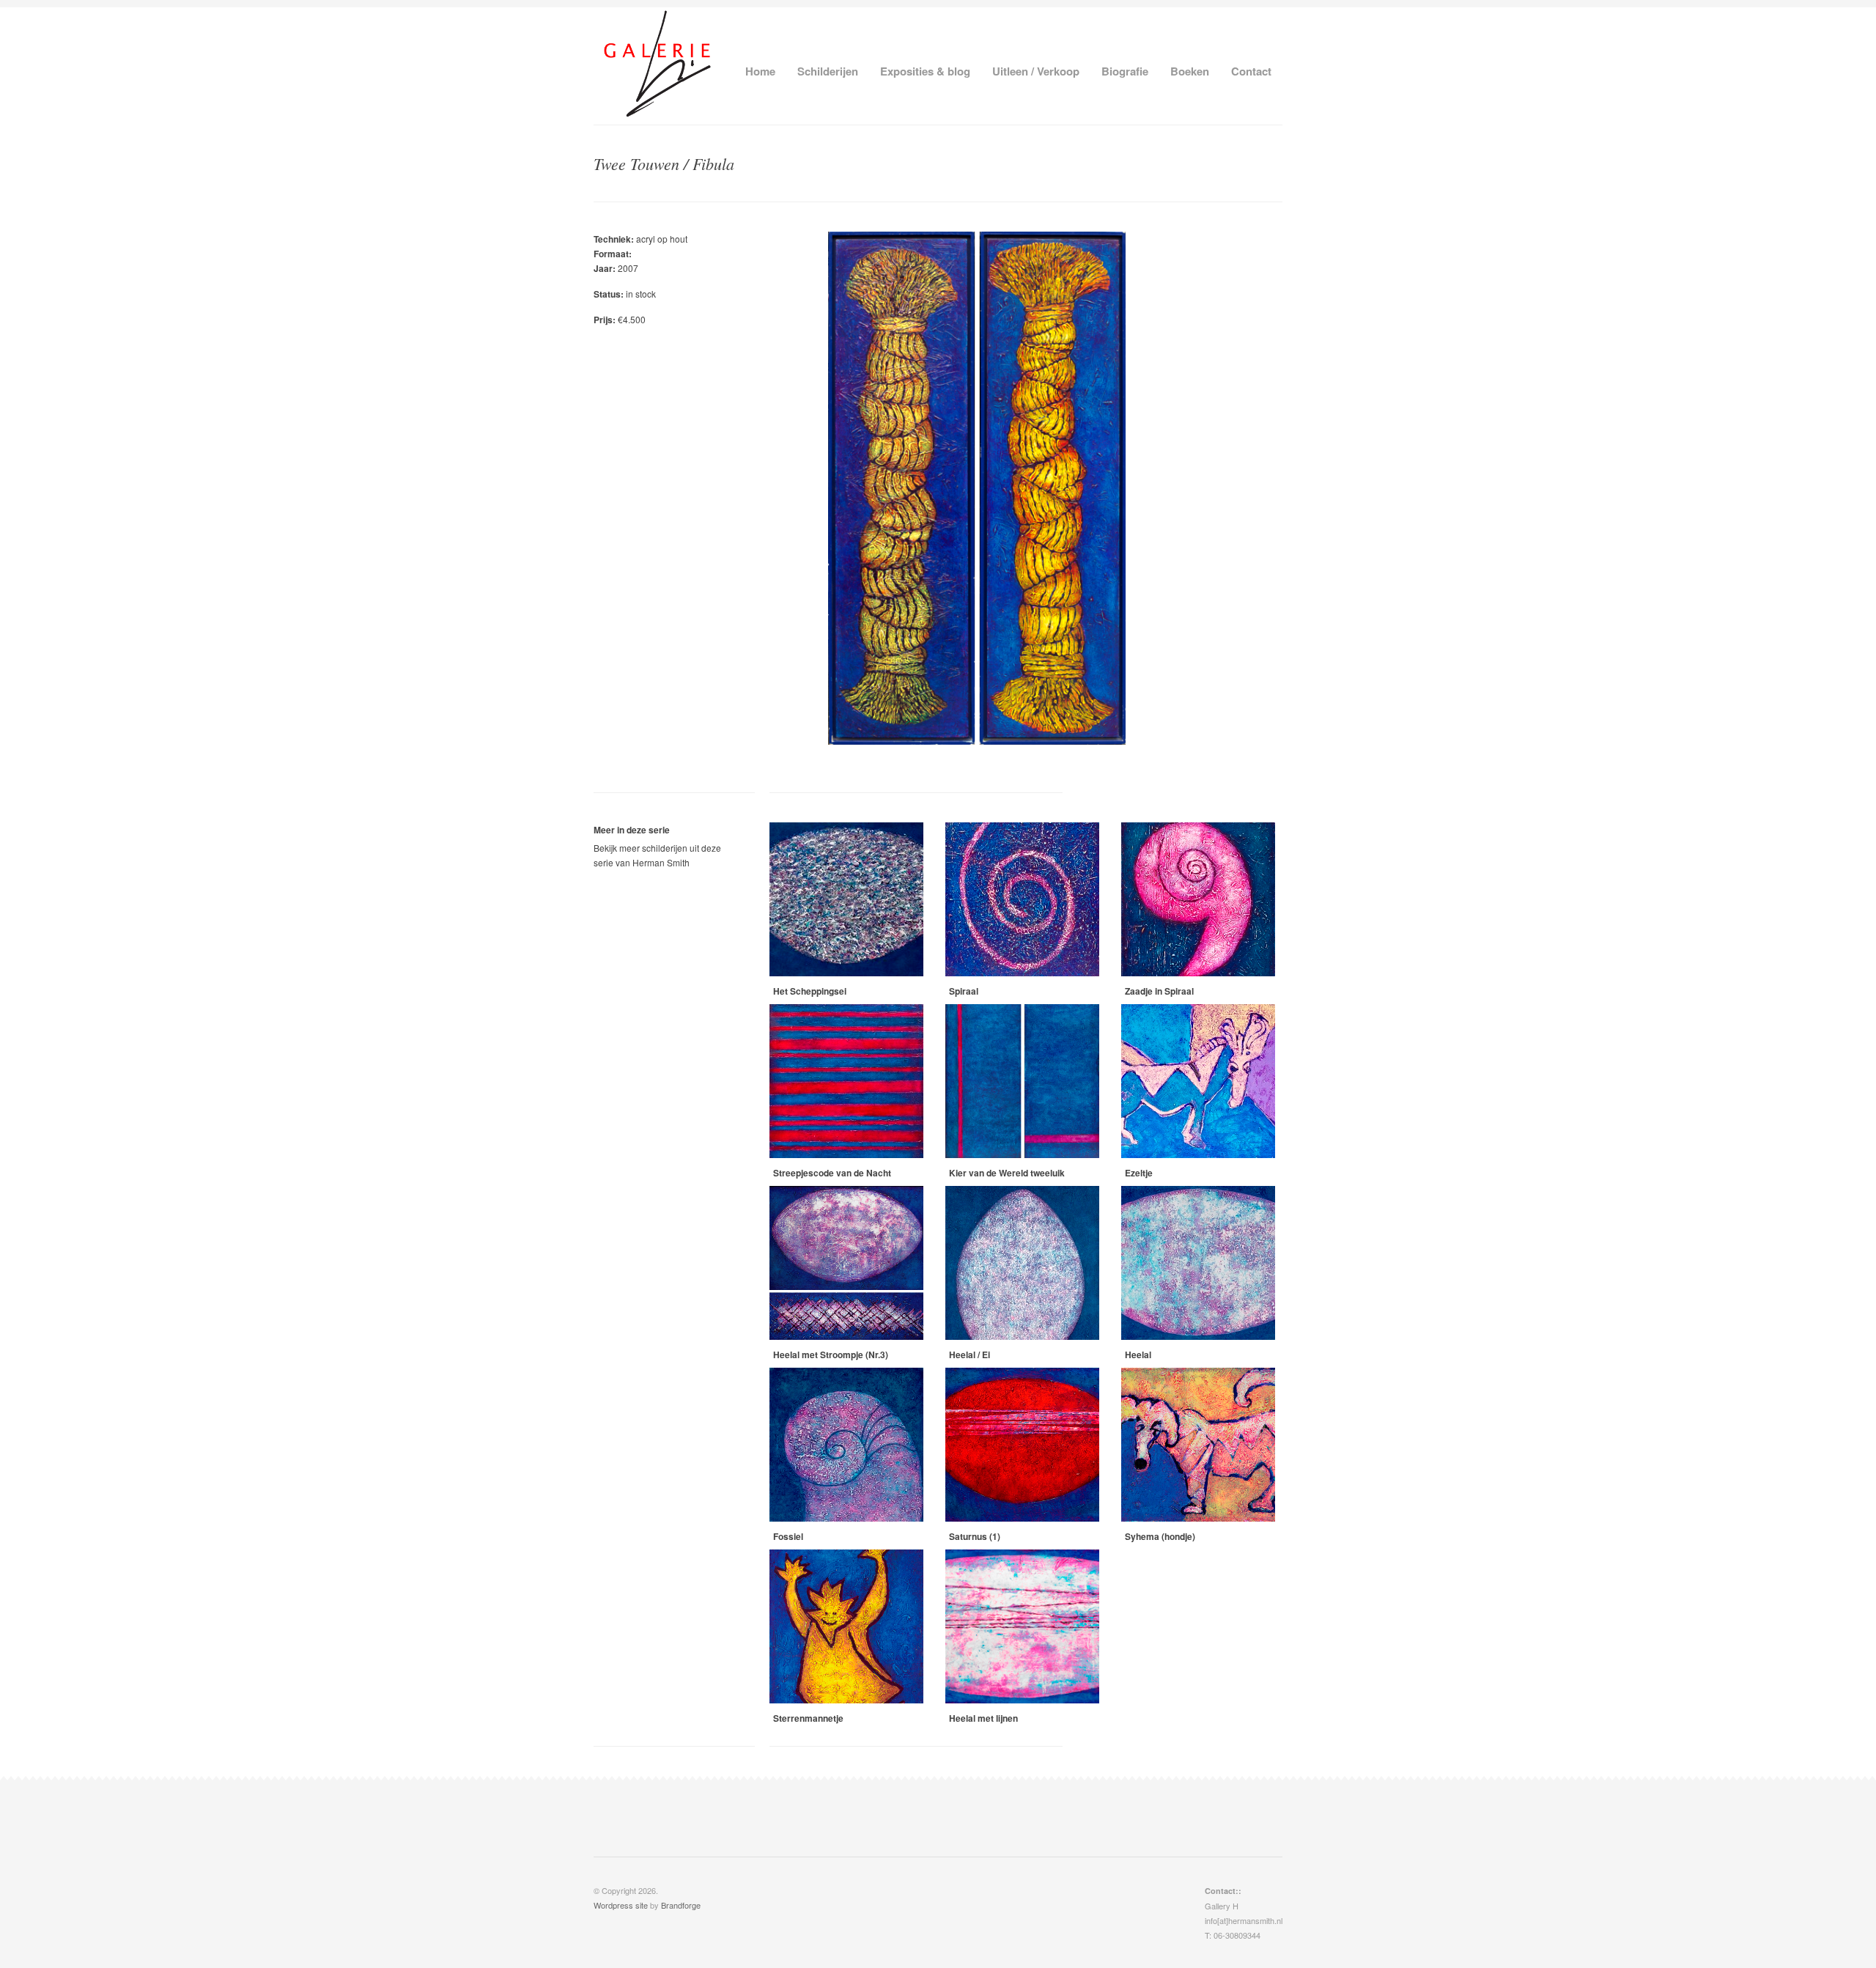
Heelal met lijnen (983, 1718)
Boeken (1190, 71)
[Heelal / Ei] (1022, 1263)
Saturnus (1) (975, 1536)
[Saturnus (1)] (1022, 1445)
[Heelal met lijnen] (1022, 1626)
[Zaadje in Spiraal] (1198, 899)
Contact (1251, 71)
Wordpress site (621, 1905)
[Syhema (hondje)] (1198, 1445)
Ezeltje (1139, 1173)
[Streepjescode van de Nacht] (846, 1081)
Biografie (1125, 71)
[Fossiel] (846, 1445)
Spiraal (964, 991)
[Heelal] (1198, 1263)
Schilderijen (828, 71)
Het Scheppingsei (810, 991)
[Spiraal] (1022, 899)
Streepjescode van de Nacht (832, 1173)
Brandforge (681, 1905)
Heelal (1138, 1355)
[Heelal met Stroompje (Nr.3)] (846, 1263)
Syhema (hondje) (1160, 1536)
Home (760, 71)
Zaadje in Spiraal (1159, 991)
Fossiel (788, 1536)
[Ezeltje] (1198, 1081)
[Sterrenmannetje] (846, 1626)
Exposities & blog (925, 71)
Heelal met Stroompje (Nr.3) (831, 1355)
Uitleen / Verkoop (1036, 71)
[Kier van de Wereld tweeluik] (1022, 1081)
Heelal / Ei (970, 1355)
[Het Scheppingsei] (846, 899)
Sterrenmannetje (808, 1718)
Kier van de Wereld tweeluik (1007, 1173)
